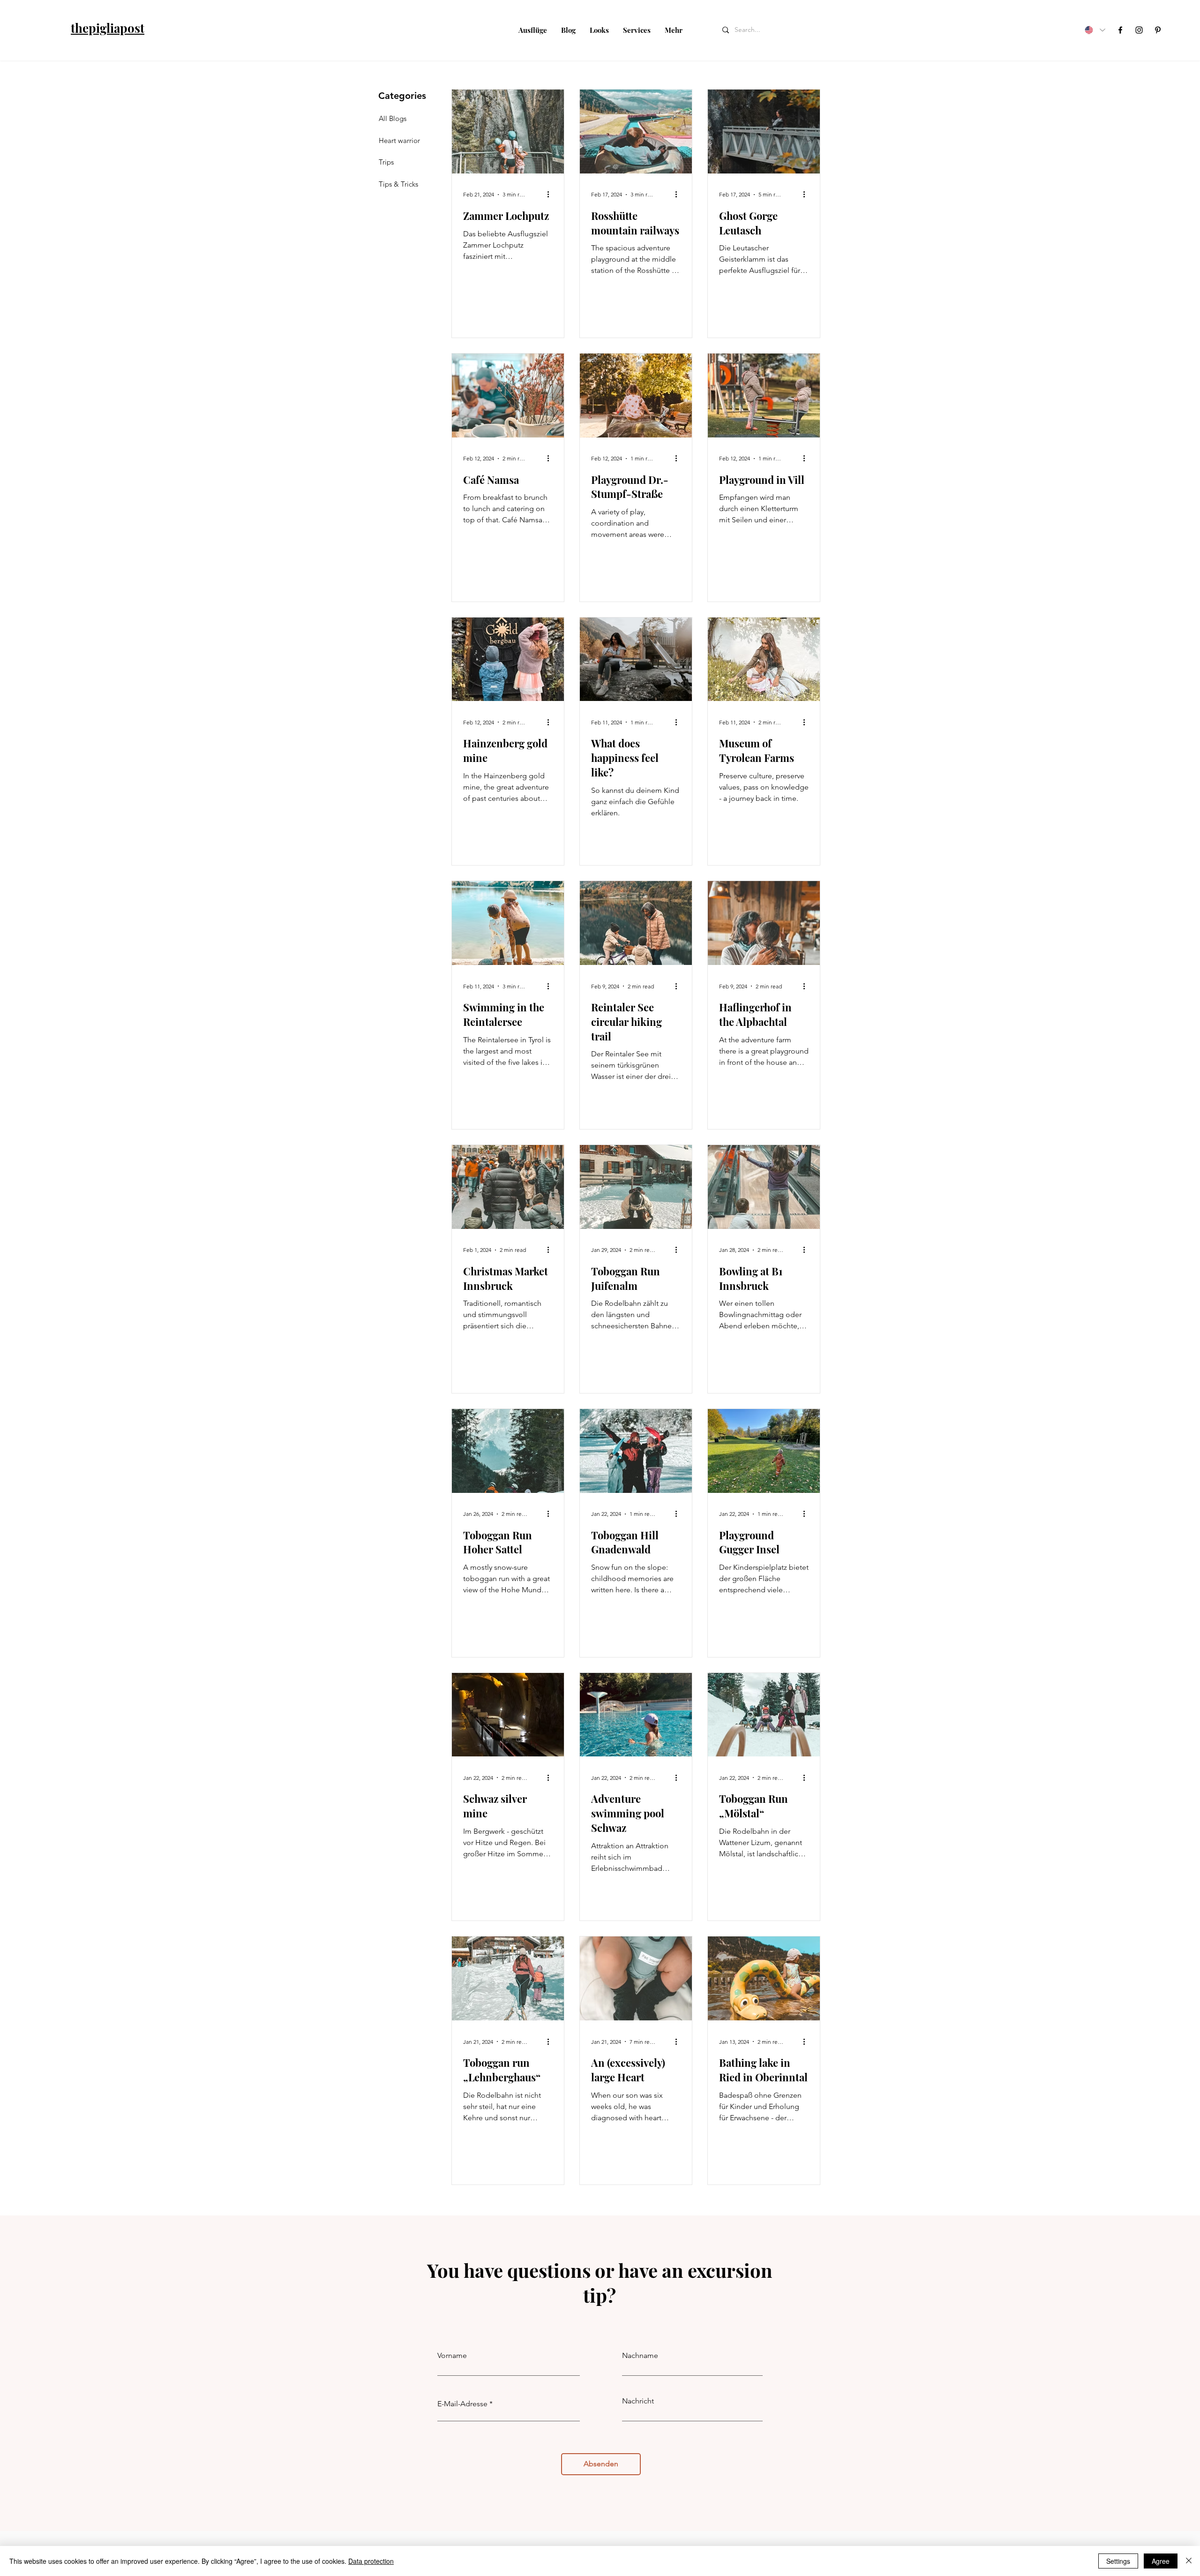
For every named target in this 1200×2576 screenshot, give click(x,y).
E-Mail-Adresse (462, 2404)
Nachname (640, 2356)
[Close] (1189, 2561)
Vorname (452, 2356)
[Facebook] (1120, 30)
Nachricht (638, 2401)
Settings (1118, 2561)
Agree (1161, 2561)
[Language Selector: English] (1095, 30)
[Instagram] (1139, 30)
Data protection (371, 2561)
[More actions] (551, 195)
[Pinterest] (1158, 30)
